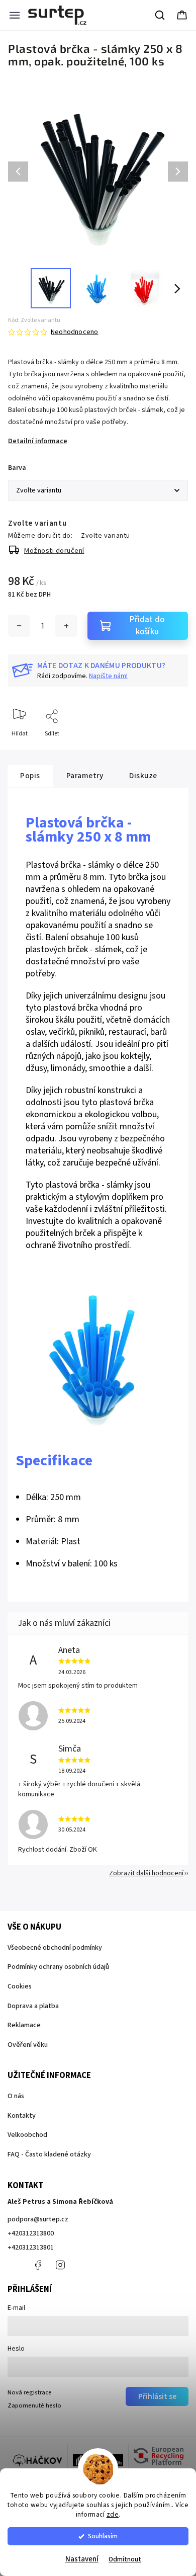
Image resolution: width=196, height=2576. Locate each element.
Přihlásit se (157, 2396)
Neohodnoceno (74, 332)
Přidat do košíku (147, 626)
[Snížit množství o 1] (19, 626)
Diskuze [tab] (143, 776)
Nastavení (82, 2559)
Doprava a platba (33, 2006)
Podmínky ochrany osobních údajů (58, 1967)
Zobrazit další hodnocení (146, 1873)
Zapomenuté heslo (34, 2405)
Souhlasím (103, 2536)
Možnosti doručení (54, 551)
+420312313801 (31, 2248)
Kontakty (22, 2116)
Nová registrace (30, 2392)
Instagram (60, 2265)
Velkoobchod (27, 2135)
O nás (16, 2096)
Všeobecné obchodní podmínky (55, 1948)
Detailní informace (38, 441)
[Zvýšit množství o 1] (66, 626)
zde (113, 2514)
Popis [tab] (30, 776)
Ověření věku (28, 2045)
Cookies (20, 1986)
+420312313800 (31, 2233)
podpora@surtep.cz (38, 2219)
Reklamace (24, 2025)
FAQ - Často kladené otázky (49, 2154)
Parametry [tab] (85, 776)
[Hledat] (160, 15)
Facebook (38, 2265)
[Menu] (15, 15)
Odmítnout (125, 2559)
